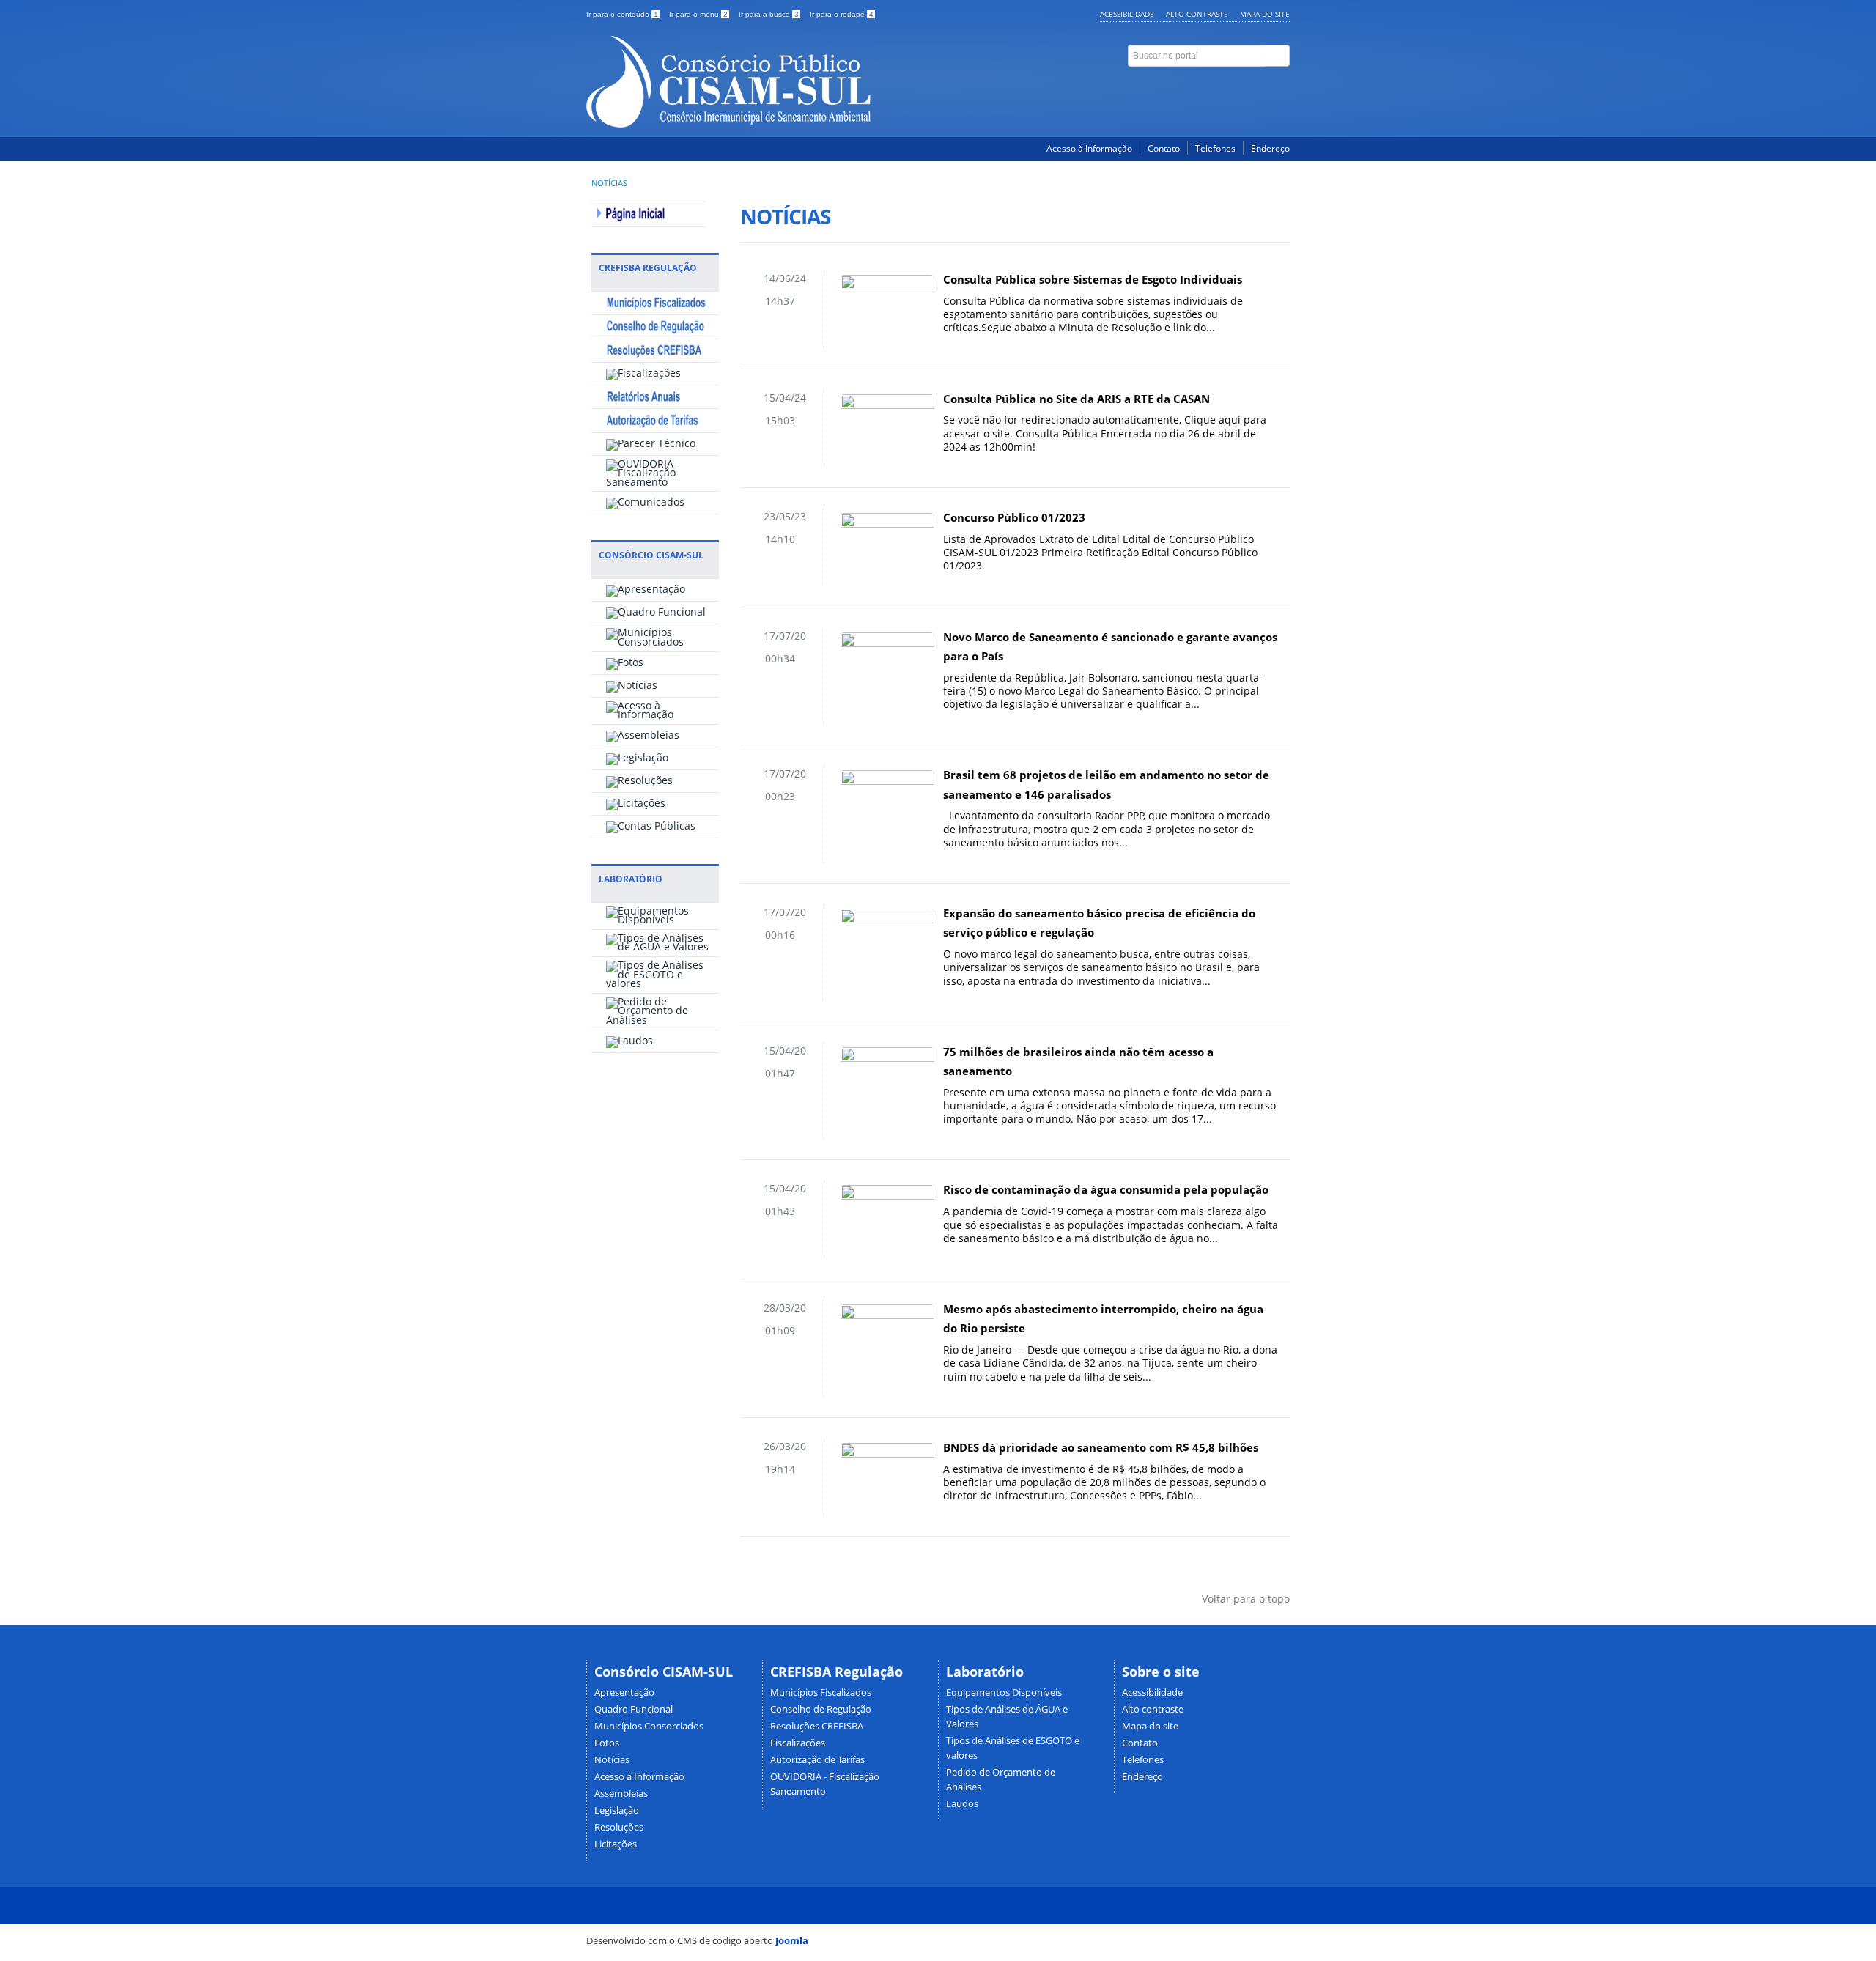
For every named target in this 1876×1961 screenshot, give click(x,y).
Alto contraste (1197, 14)
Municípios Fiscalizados (821, 1692)
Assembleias (621, 1794)
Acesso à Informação (1089, 148)
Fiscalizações (798, 1743)
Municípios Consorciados (649, 1726)
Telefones (1215, 148)
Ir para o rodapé (842, 14)
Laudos (962, 1804)
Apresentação (624, 1692)
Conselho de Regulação (821, 1709)
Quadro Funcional (634, 1709)
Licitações (616, 1844)
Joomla (792, 1940)
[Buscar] (1277, 56)
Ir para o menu (698, 14)
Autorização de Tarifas (817, 1760)
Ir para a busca (769, 14)
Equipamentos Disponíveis (1004, 1692)
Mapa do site (1265, 14)
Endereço (1270, 148)
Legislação (617, 1810)
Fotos (607, 1743)
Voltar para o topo (1244, 1599)
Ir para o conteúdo (622, 14)
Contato (1164, 148)
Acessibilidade (1127, 14)
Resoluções (619, 1827)
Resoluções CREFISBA (817, 1726)
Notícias (609, 183)
